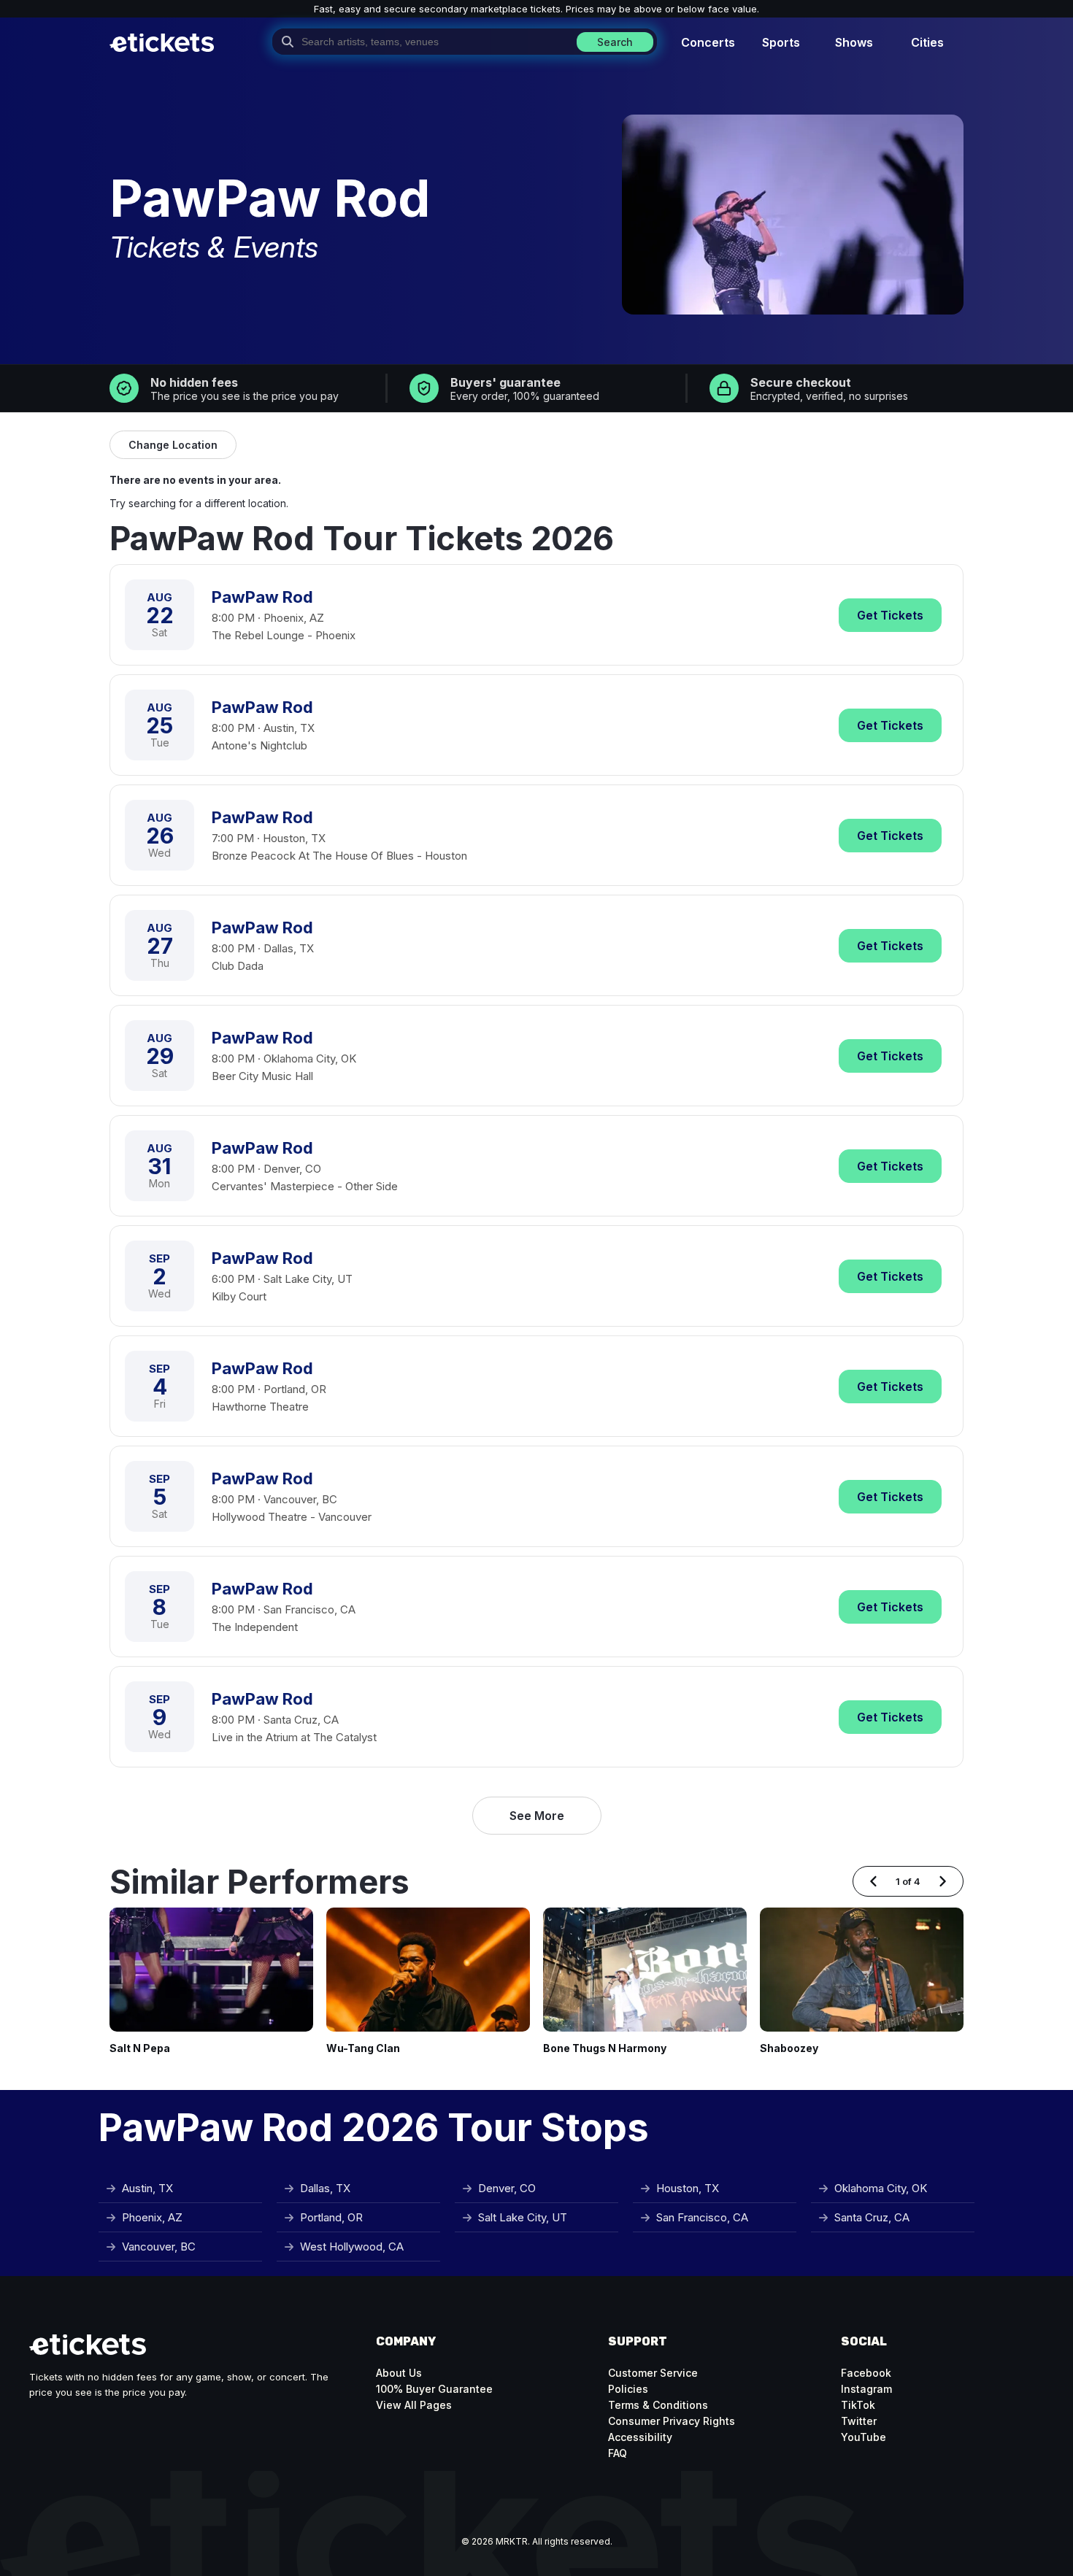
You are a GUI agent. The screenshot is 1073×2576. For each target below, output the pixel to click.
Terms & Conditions (658, 2405)
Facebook (866, 2373)
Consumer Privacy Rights (672, 2421)
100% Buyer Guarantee (434, 2389)
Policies (628, 2389)
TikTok (858, 2405)
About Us (399, 2373)
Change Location (173, 445)
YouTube (864, 2437)
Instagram (866, 2389)
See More (537, 1816)
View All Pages (414, 2405)
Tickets (890, 615)
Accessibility (640, 2437)
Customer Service (653, 2373)
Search (615, 42)
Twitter (859, 2421)
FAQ (618, 2453)
